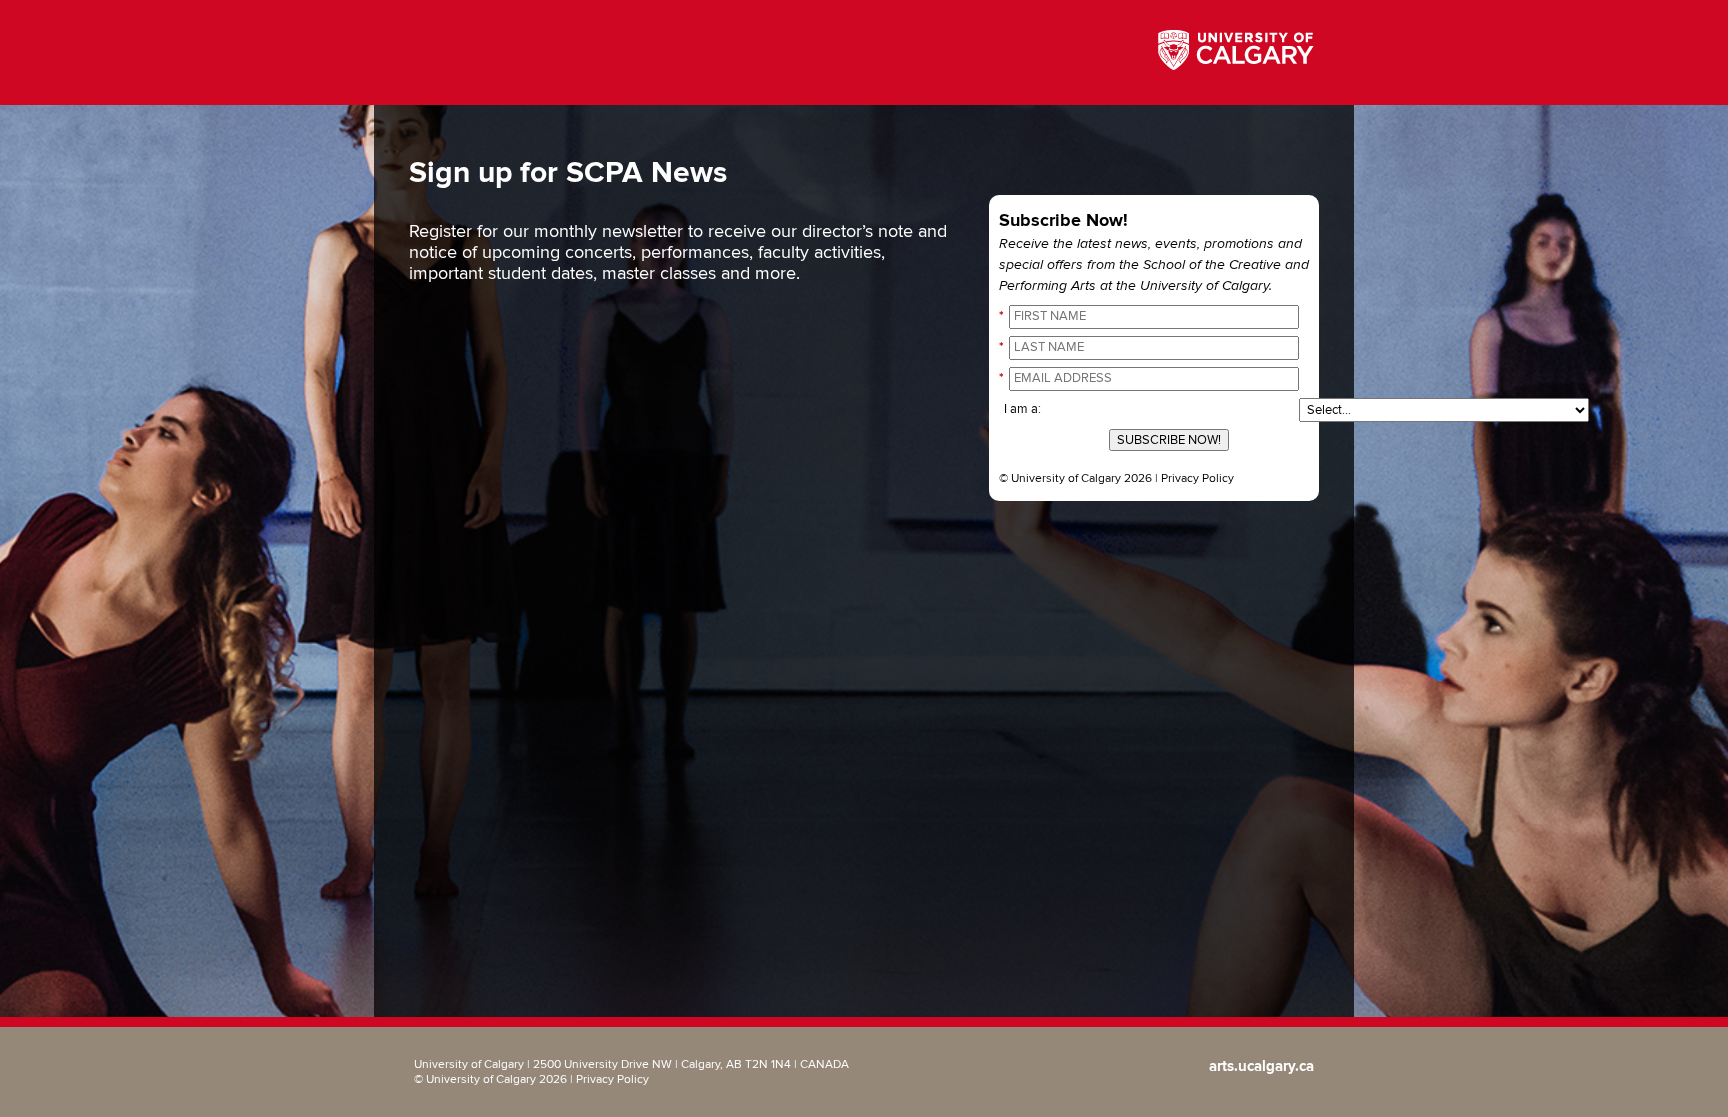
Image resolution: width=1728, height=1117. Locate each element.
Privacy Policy (1197, 478)
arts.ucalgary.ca (1261, 1066)
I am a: (1022, 409)
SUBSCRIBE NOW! (1169, 440)
